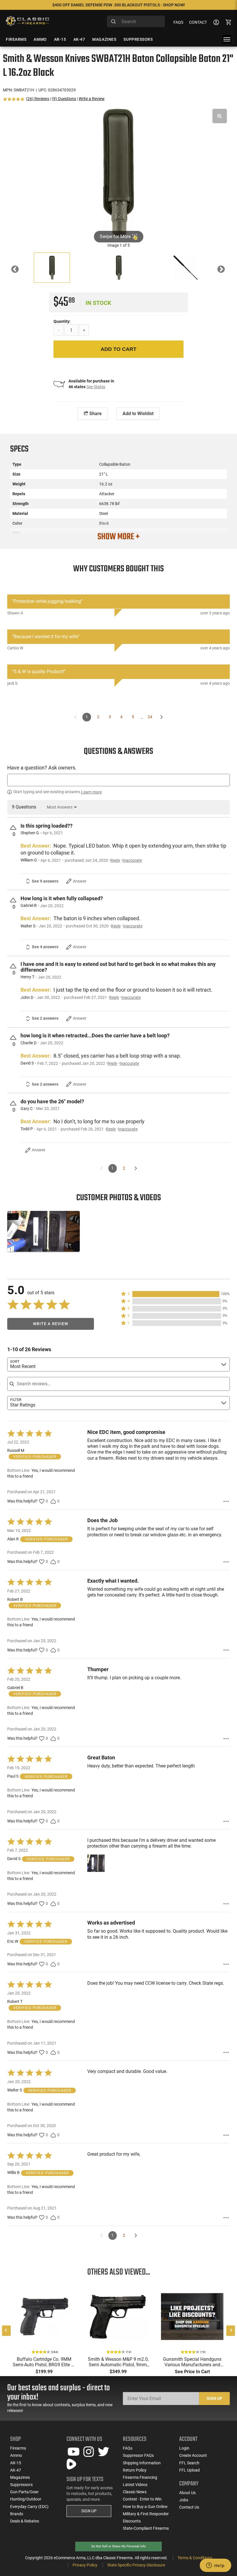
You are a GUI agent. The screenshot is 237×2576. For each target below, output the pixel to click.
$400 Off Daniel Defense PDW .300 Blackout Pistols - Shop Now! (119, 5)
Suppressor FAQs (138, 2455)
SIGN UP (89, 2511)
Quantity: (62, 321)
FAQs (178, 22)
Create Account (193, 2455)
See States (96, 387)
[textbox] (118, 780)
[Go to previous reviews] (101, 2236)
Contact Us (189, 2507)
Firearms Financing (140, 2477)
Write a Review (92, 99)
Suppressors (21, 2485)
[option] (118, 173)
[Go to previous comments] (76, 717)
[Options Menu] (226, 1501)
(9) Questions (64, 99)
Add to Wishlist (138, 414)
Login (184, 2448)
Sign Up (214, 2398)
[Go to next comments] (162, 717)
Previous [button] (19, 271)
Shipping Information (142, 2463)
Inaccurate (132, 860)
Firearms (18, 2448)
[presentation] (6, 2331)
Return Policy (135, 2470)
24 (150, 717)
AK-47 (16, 2470)
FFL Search (189, 2463)
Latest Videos (135, 2485)
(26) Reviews (38, 99)
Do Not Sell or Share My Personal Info (118, 2546)
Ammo (16, 2455)
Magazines (20, 2477)
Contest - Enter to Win (142, 2499)
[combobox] (136, 21)
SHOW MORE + (118, 537)
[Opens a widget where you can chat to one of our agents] (215, 2566)
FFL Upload (189, 2470)
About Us (187, 2493)
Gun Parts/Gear (24, 2492)
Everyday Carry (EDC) (29, 2507)
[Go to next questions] (136, 1168)
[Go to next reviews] (136, 2236)
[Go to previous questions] (101, 1168)
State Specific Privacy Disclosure (136, 2565)
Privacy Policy (85, 2565)
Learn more (91, 792)
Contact (198, 22)
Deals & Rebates (25, 2521)
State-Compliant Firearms (146, 2528)
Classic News (135, 2492)
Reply (115, 860)
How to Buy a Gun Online (145, 2507)
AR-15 (16, 2463)
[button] (175, 1294)
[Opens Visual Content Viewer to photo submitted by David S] (43, 1231)
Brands (17, 2514)
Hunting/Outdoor (26, 2499)
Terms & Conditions (195, 2558)
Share (95, 414)
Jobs (184, 2500)
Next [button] (225, 271)
